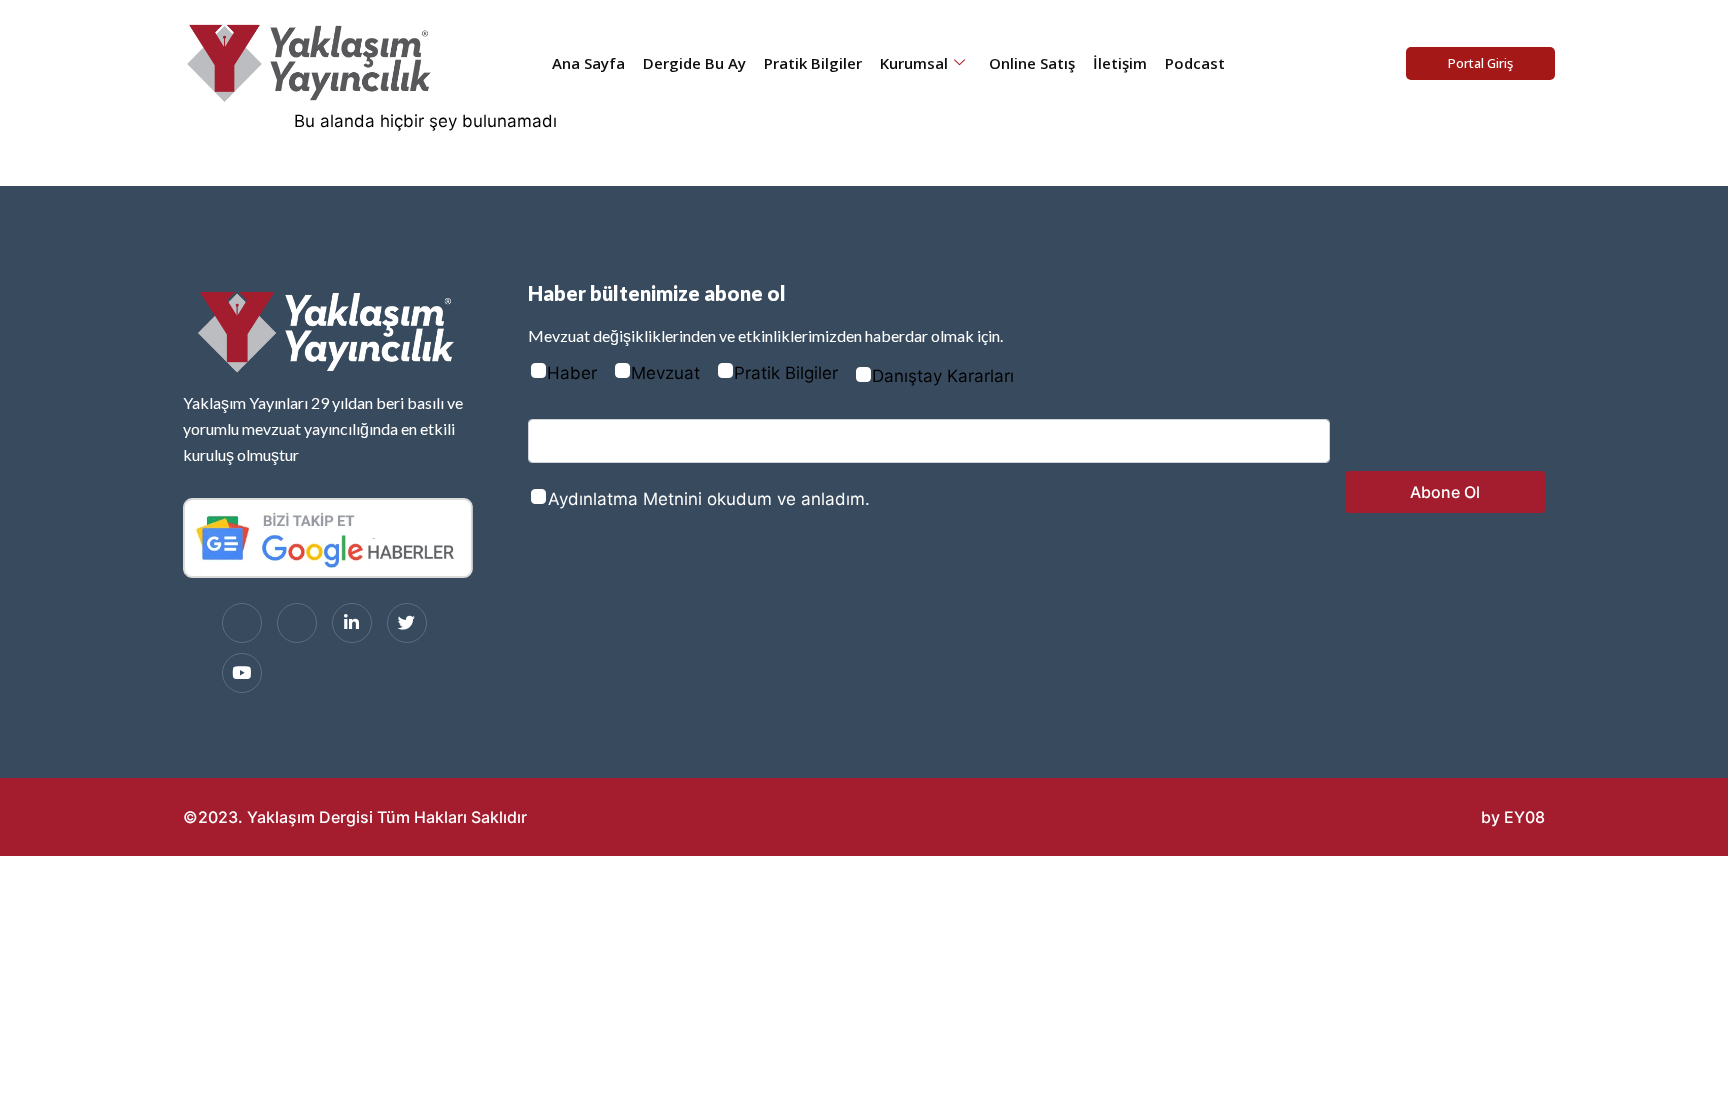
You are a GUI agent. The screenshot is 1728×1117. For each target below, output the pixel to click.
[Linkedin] (352, 623)
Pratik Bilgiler (813, 63)
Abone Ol (1445, 492)
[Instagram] (297, 623)
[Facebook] (242, 623)
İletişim (1120, 63)
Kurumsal (914, 63)
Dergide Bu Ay (694, 63)
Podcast (1195, 63)
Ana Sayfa (588, 63)
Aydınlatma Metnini (625, 499)
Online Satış (1032, 63)
